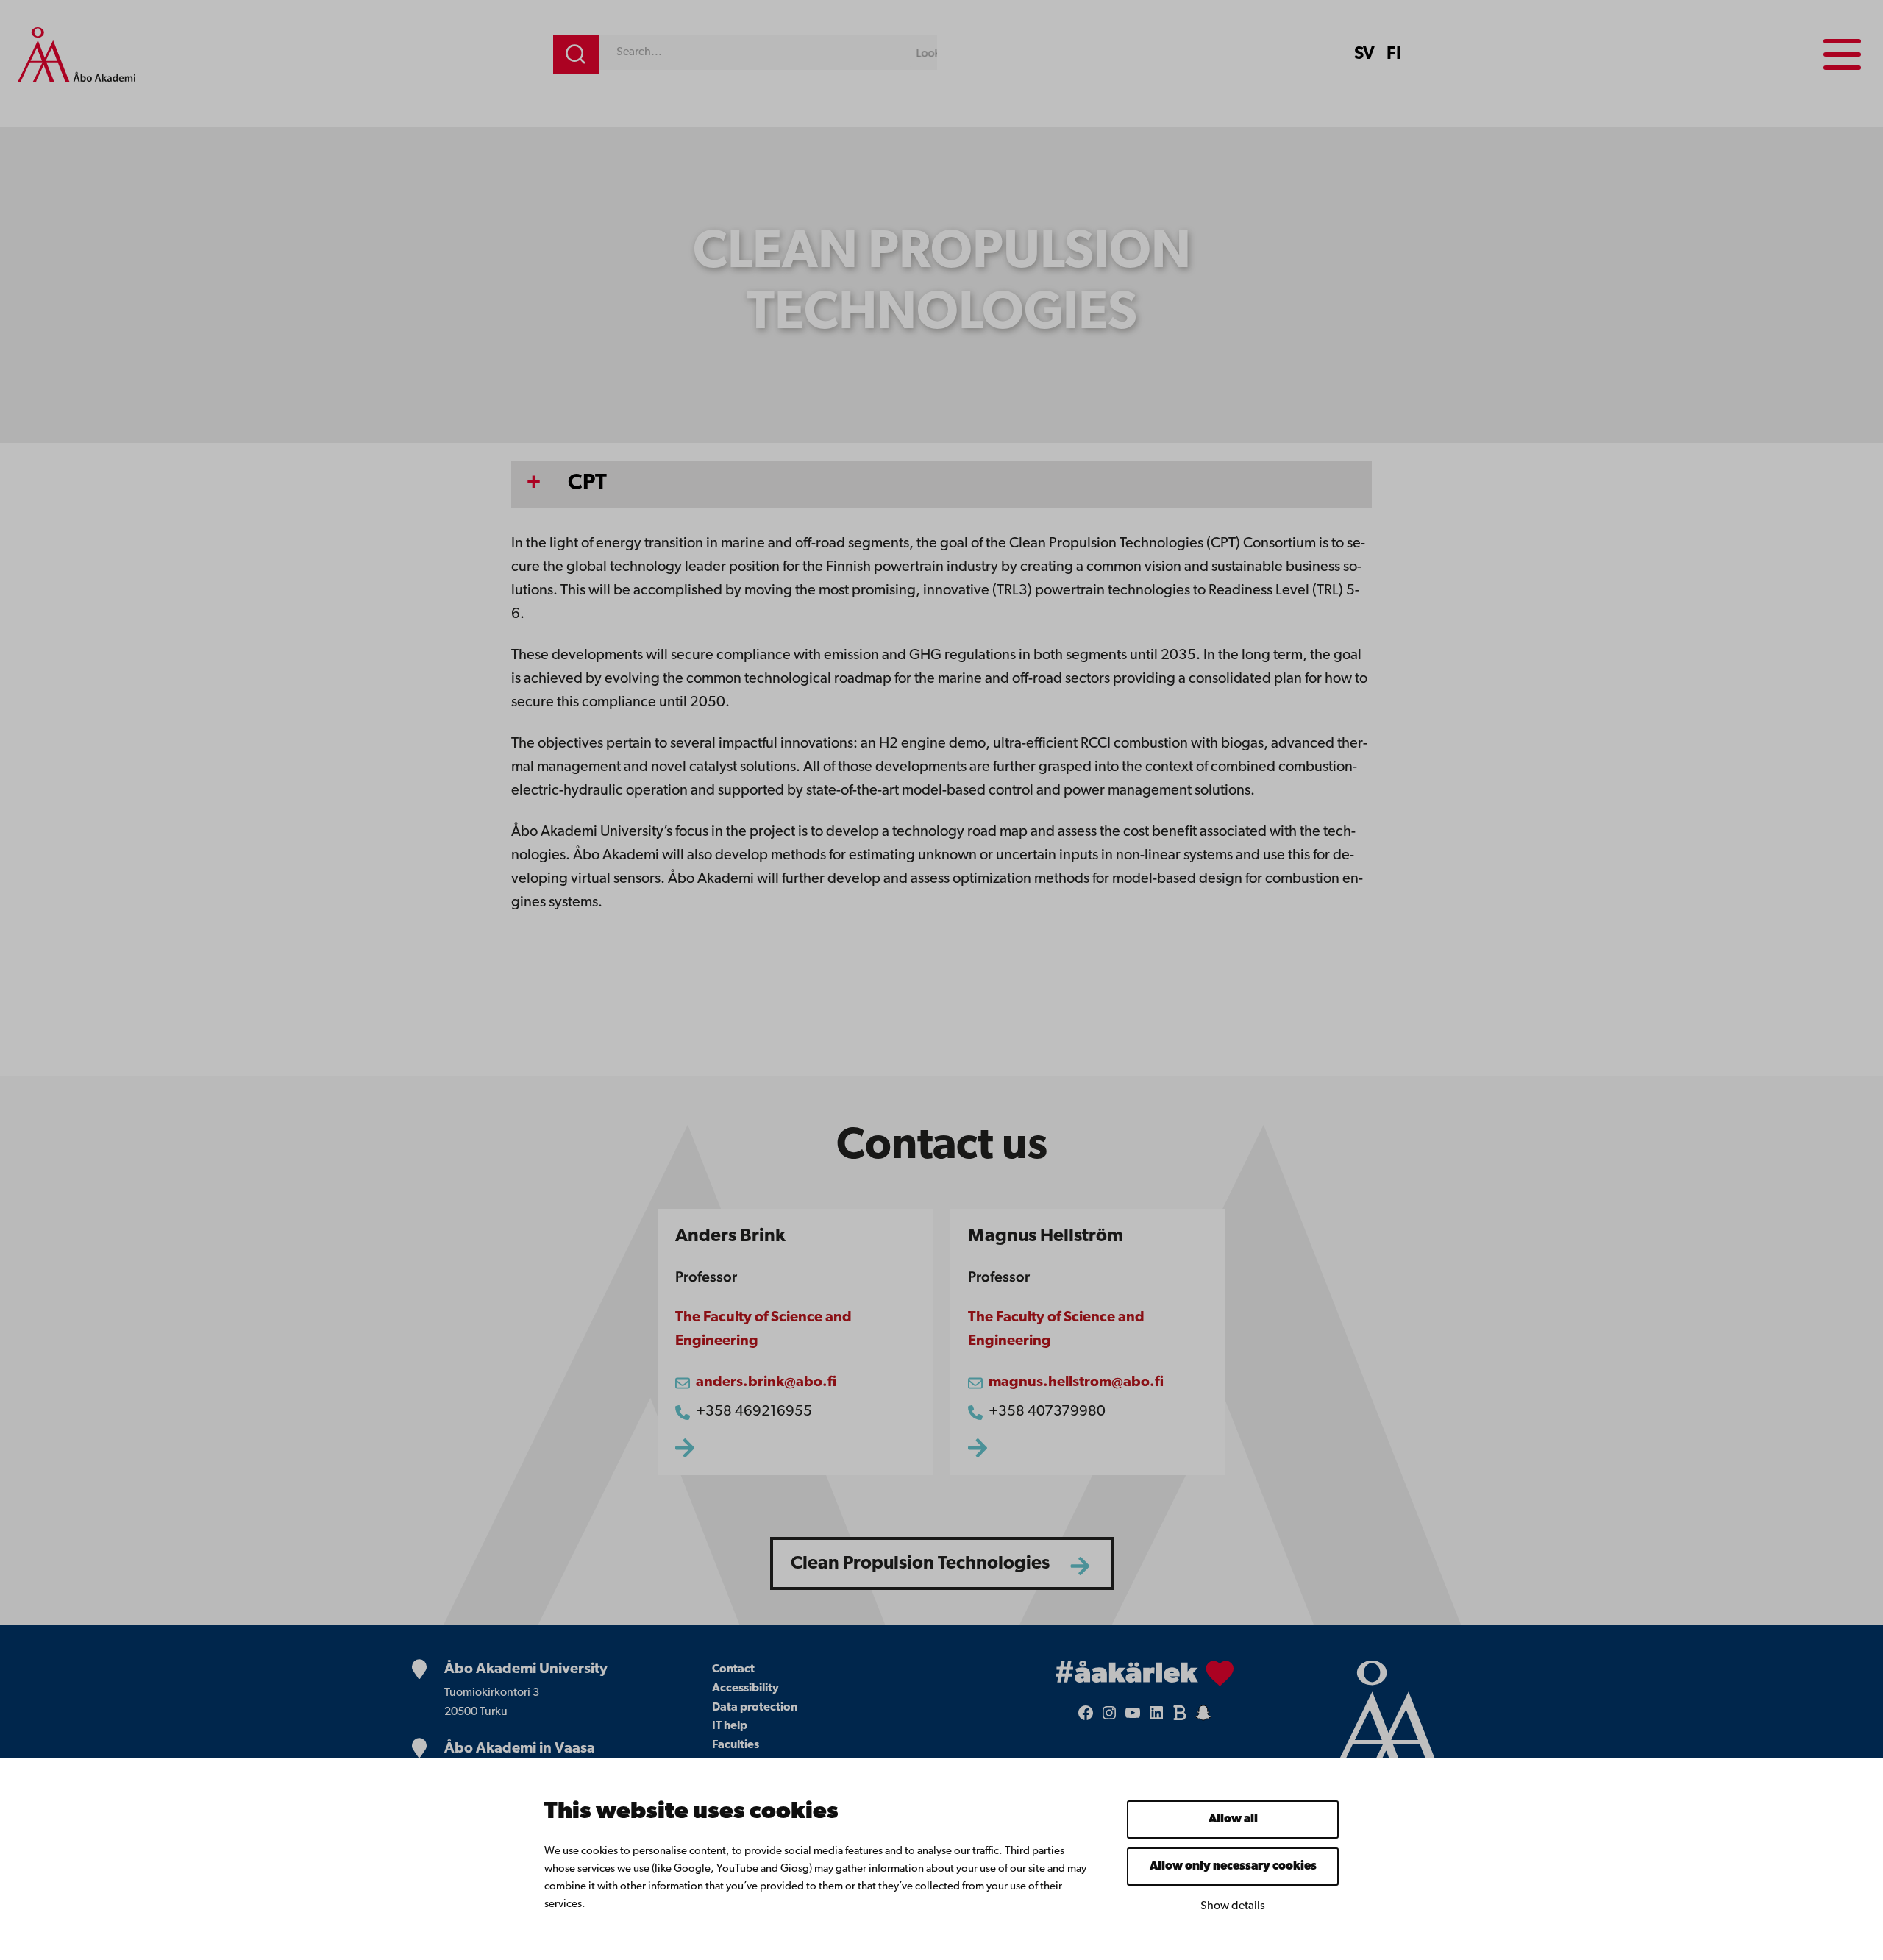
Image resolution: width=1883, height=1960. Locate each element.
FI (1394, 54)
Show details (1233, 1906)
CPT (587, 484)
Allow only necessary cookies (1233, 1867)
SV (1364, 54)
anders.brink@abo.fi (766, 1382)
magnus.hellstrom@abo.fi (1076, 1382)
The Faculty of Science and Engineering (763, 1329)
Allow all (1233, 1819)
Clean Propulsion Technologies (920, 1564)
